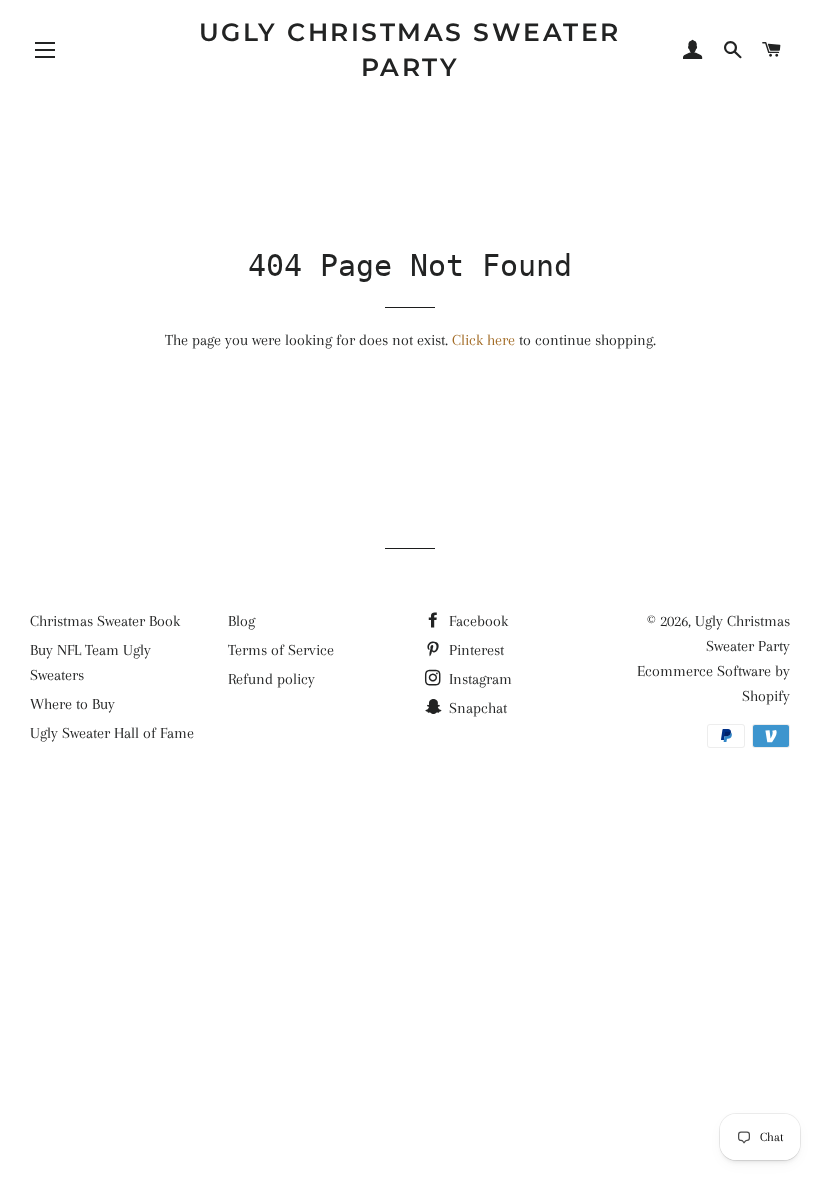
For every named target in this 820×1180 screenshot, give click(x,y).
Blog (241, 621)
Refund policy (271, 679)
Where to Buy (72, 704)
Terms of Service (281, 650)
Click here (483, 340)
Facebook (476, 621)
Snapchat (476, 708)
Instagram (478, 679)
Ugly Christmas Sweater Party (410, 49)
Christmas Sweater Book (105, 621)
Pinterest (474, 650)
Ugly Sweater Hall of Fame (112, 733)
